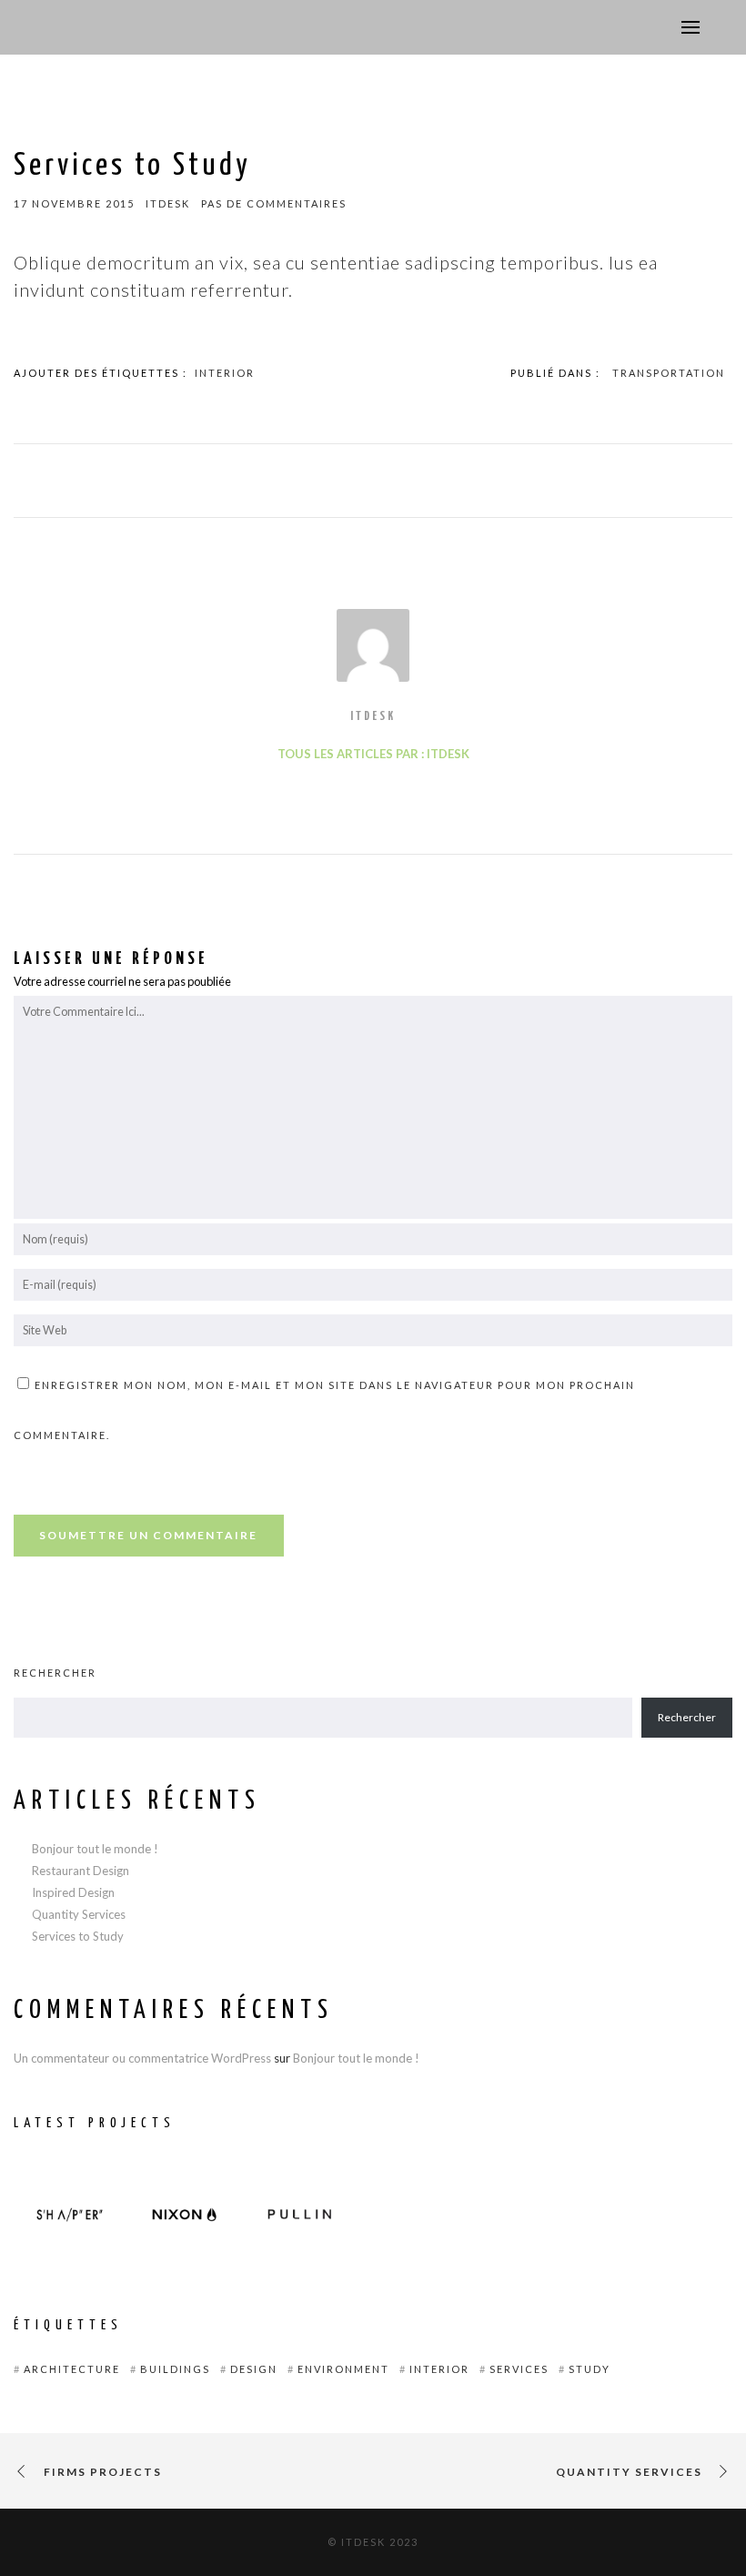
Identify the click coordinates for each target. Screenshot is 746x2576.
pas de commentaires (274, 203)
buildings (175, 2369)
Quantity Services (79, 1914)
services (519, 2369)
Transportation (669, 373)
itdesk (373, 717)
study (590, 2369)
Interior (225, 373)
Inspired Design (73, 1892)
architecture (72, 2369)
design (254, 2369)
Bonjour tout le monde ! (95, 1849)
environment (343, 2369)
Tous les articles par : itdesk (373, 754)
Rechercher (55, 1673)
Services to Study (78, 1936)
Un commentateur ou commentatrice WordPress (142, 2058)
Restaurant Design (81, 1871)
